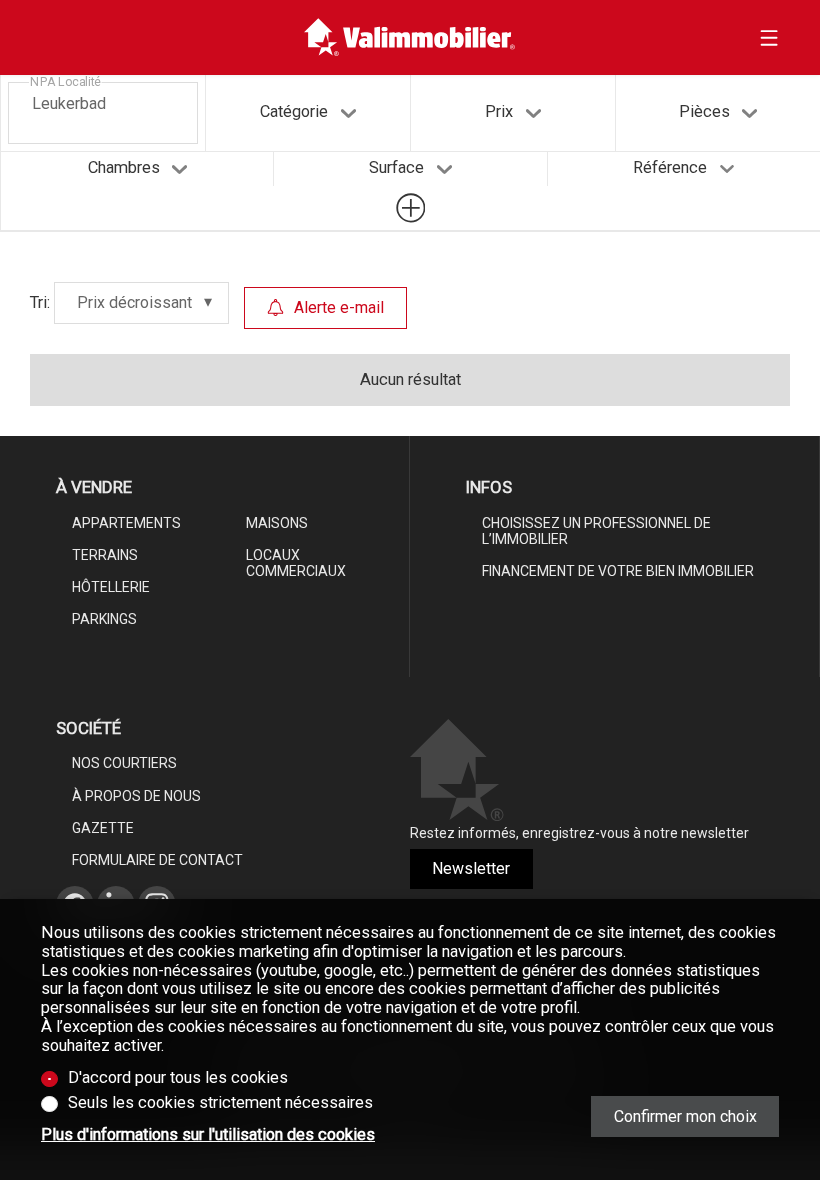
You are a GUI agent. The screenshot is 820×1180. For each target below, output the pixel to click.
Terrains (105, 555)
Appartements (126, 523)
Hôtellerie (111, 587)
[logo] (409, 37)
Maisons (277, 523)
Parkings (104, 619)
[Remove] (113, 101)
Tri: (40, 302)
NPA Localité (65, 82)
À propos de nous (136, 796)
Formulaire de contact (157, 860)
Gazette (103, 828)
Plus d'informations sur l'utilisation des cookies (208, 1135)
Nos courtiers (124, 763)
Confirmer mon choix (685, 1116)
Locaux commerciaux (296, 563)
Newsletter (471, 868)
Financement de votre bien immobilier (618, 571)
